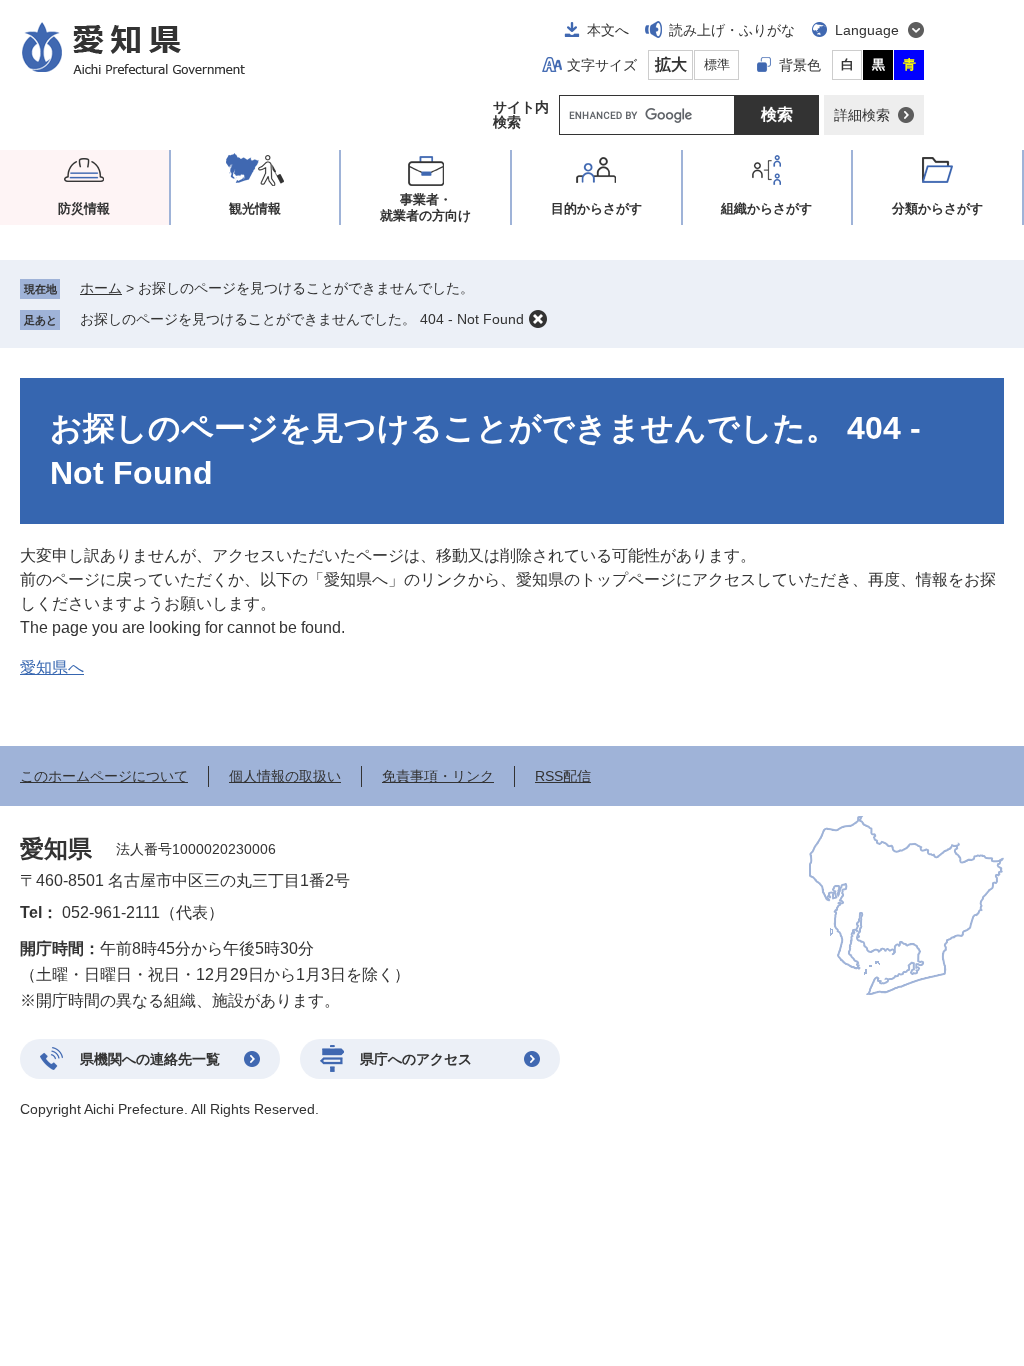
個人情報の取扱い (285, 776)
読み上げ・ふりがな (732, 30)
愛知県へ (52, 667)
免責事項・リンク (438, 776)
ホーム (101, 288)
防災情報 (84, 208)
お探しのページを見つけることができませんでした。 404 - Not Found (302, 319)
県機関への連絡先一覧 (150, 1059)
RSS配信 (563, 776)
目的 (596, 208)
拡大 (671, 64)
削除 (538, 319)
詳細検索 (862, 115)
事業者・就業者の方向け (425, 207)
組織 (766, 208)
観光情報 (255, 208)
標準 (717, 64)
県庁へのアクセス (416, 1059)
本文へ (608, 30)
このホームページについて (104, 776)
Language (867, 30)
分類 (937, 208)
